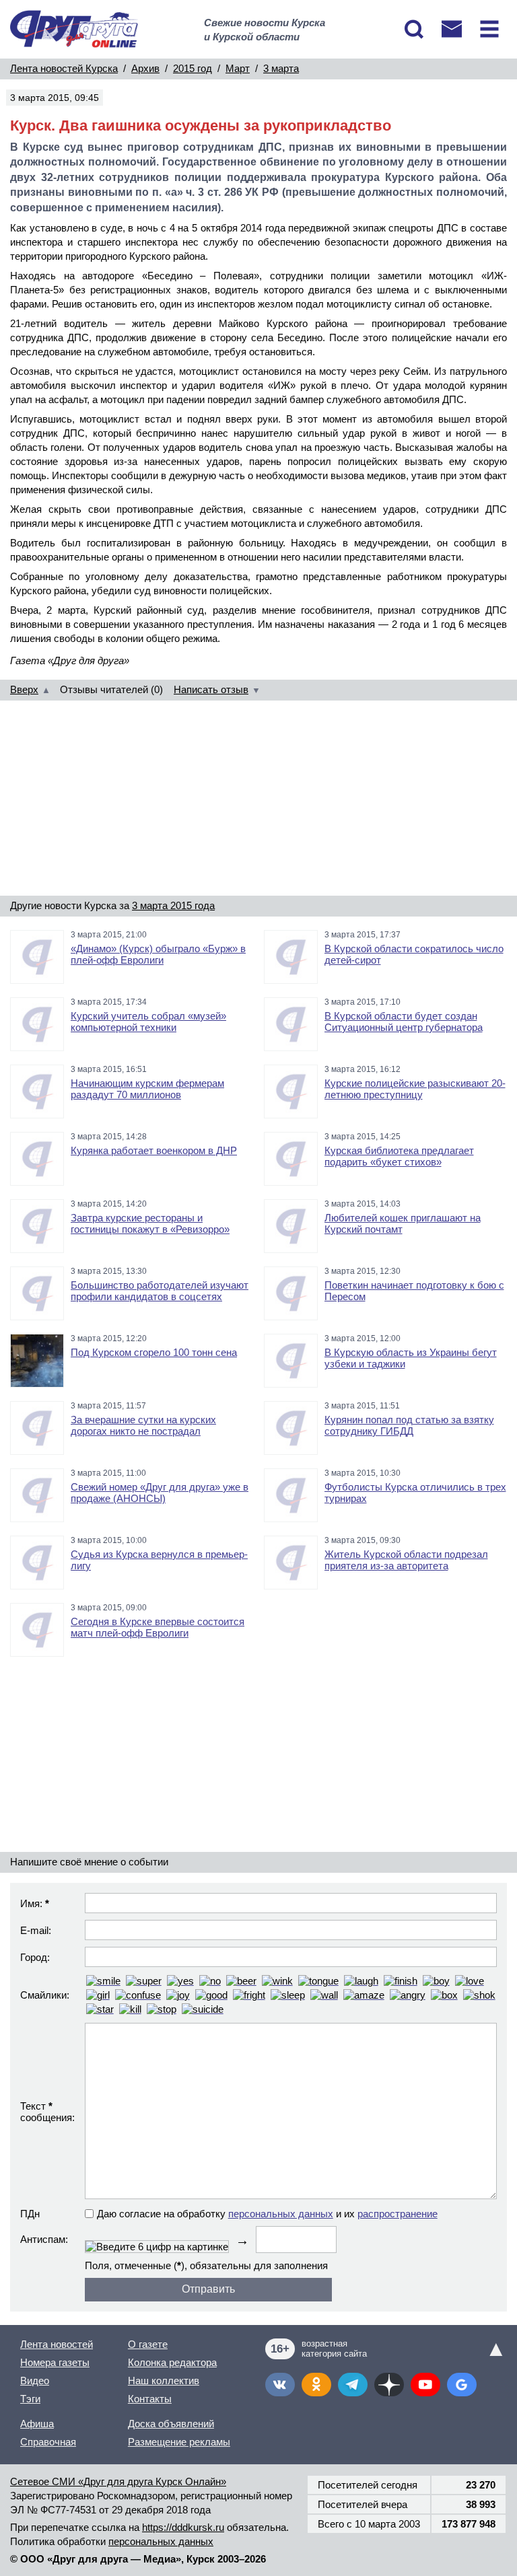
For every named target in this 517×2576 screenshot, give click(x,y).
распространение (398, 2214)
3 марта (281, 68)
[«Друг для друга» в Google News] (462, 2385)
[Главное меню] (489, 29)
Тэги (30, 2399)
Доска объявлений (171, 2424)
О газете (148, 2344)
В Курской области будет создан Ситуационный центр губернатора (404, 1022)
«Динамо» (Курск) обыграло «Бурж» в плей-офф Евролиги (158, 954)
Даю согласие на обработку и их (267, 2214)
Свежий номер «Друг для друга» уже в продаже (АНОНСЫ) (160, 1493)
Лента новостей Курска (64, 68)
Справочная (48, 2442)
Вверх (24, 689)
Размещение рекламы (179, 2442)
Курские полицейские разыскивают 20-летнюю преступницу (415, 1089)
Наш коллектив (164, 2381)
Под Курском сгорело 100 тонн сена (154, 1352)
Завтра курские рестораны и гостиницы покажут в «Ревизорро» (150, 1223)
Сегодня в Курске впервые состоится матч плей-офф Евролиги (158, 1627)
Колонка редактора (172, 2362)
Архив (145, 68)
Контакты (150, 2399)
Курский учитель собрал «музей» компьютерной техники (148, 1022)
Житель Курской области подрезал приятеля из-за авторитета (406, 1560)
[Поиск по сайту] (414, 29)
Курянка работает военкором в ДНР (154, 1150)
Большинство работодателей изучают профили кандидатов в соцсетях (160, 1291)
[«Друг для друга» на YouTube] (425, 2385)
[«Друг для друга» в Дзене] (389, 2385)
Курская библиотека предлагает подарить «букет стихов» (399, 1156)
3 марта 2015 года (173, 905)
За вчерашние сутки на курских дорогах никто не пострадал (143, 1425)
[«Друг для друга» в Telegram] (353, 2385)
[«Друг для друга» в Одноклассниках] (316, 2385)
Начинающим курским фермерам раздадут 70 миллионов (147, 1089)
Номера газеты (55, 2362)
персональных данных (281, 2214)
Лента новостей (57, 2344)
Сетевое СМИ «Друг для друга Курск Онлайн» (118, 2481)
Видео (35, 2381)
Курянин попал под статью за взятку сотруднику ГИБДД (409, 1425)
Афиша (37, 2424)
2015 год (193, 68)
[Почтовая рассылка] (452, 29)
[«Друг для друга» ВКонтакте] (280, 2385)
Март (238, 68)
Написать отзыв (211, 689)
